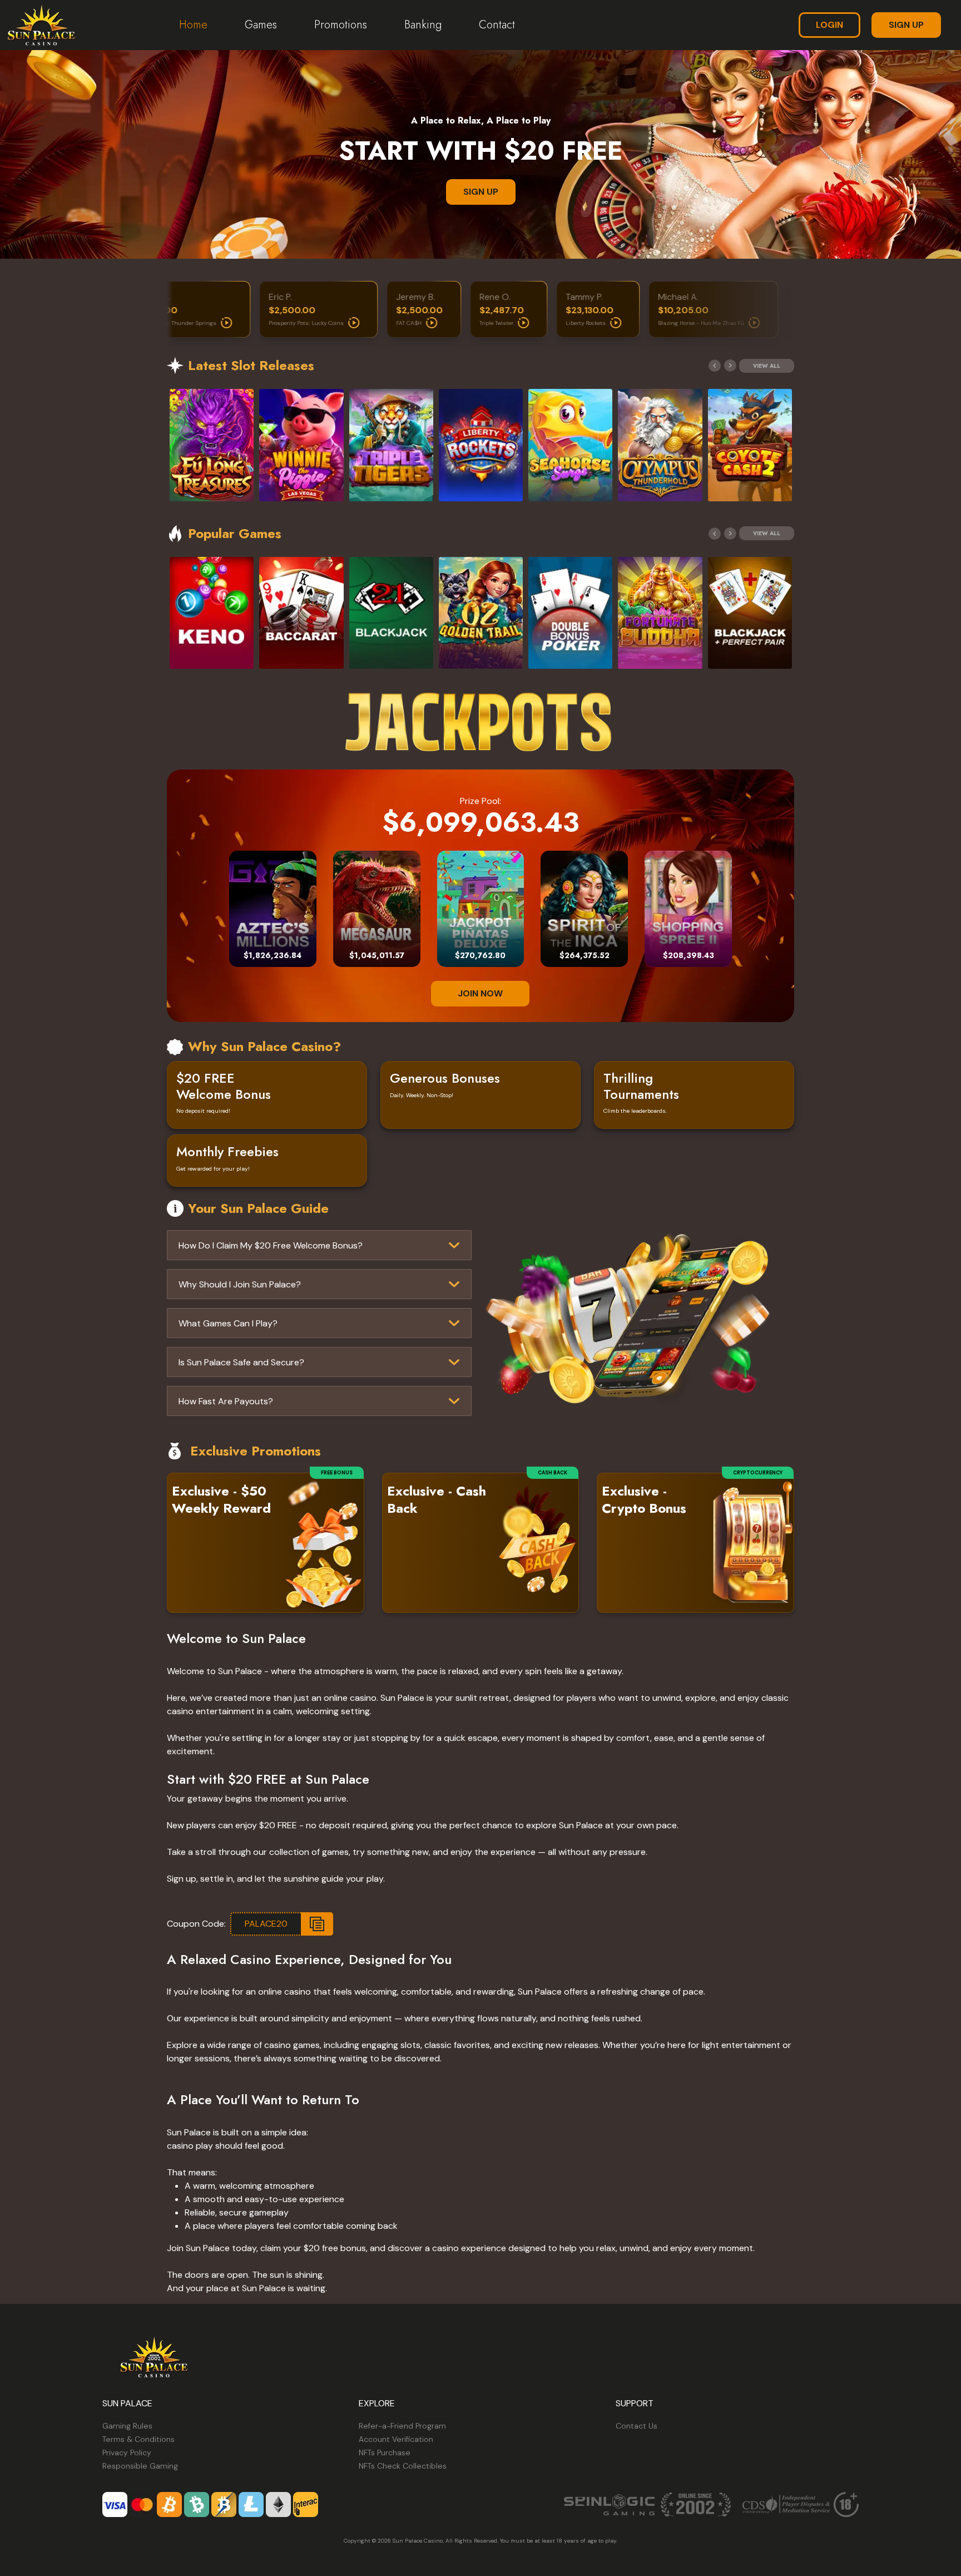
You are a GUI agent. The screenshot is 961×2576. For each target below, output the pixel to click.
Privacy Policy (127, 2452)
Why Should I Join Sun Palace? (240, 1284)
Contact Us (636, 2426)
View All (767, 366)
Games (261, 25)
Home (193, 25)
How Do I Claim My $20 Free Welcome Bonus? (271, 1245)
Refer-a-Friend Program (402, 2426)
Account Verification (396, 2439)
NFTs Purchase (385, 2452)
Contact (497, 25)
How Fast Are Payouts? (226, 1401)
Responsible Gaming (140, 2466)
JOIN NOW (480, 993)
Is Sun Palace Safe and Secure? (241, 1362)
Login (829, 25)
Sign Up (906, 25)
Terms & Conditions (138, 2439)
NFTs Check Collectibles (403, 2466)
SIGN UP (481, 192)
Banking (423, 25)
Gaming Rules (127, 2426)
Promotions (341, 25)
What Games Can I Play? (228, 1323)
